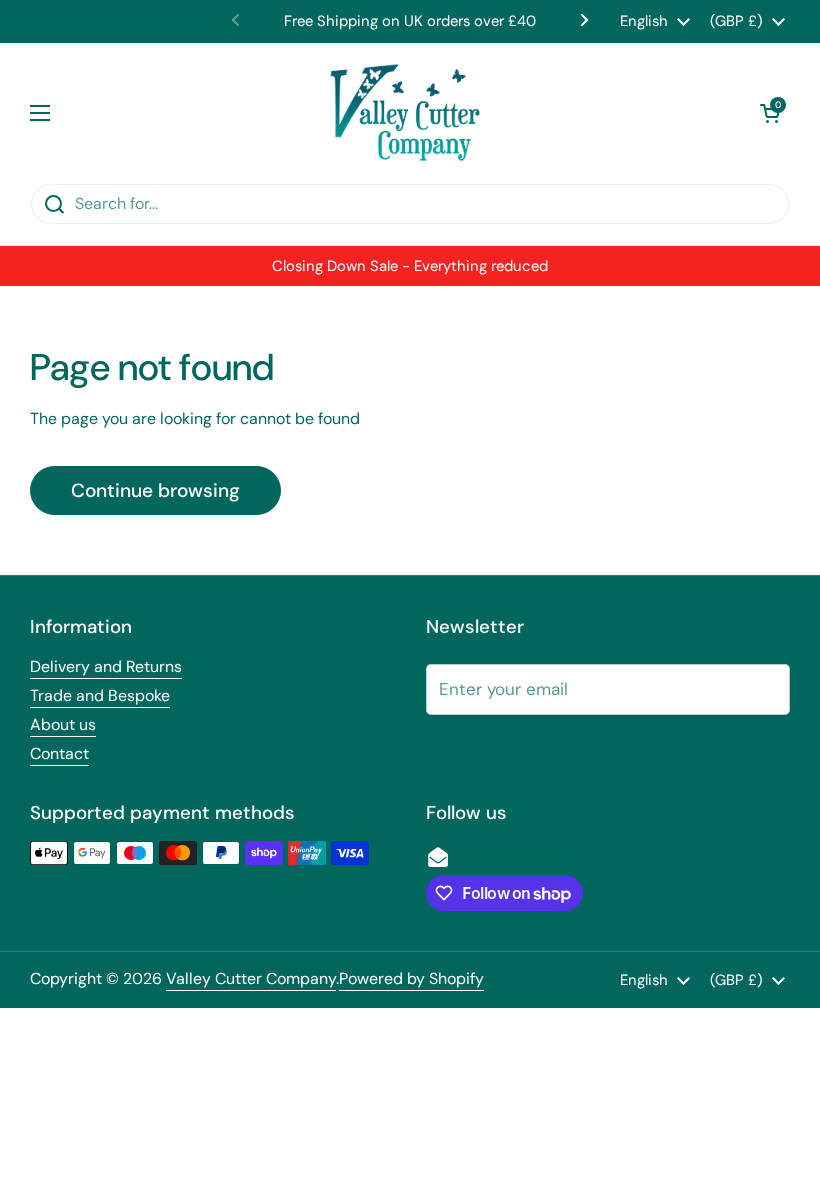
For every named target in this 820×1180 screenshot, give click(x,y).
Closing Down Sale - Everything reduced (410, 266)
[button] (770, 113)
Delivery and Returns (106, 666)
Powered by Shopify (411, 978)
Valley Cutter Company (251, 978)
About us (63, 724)
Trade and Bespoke (100, 695)
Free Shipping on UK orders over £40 (410, 21)
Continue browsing (155, 490)
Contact (59, 753)
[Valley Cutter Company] (405, 113)
